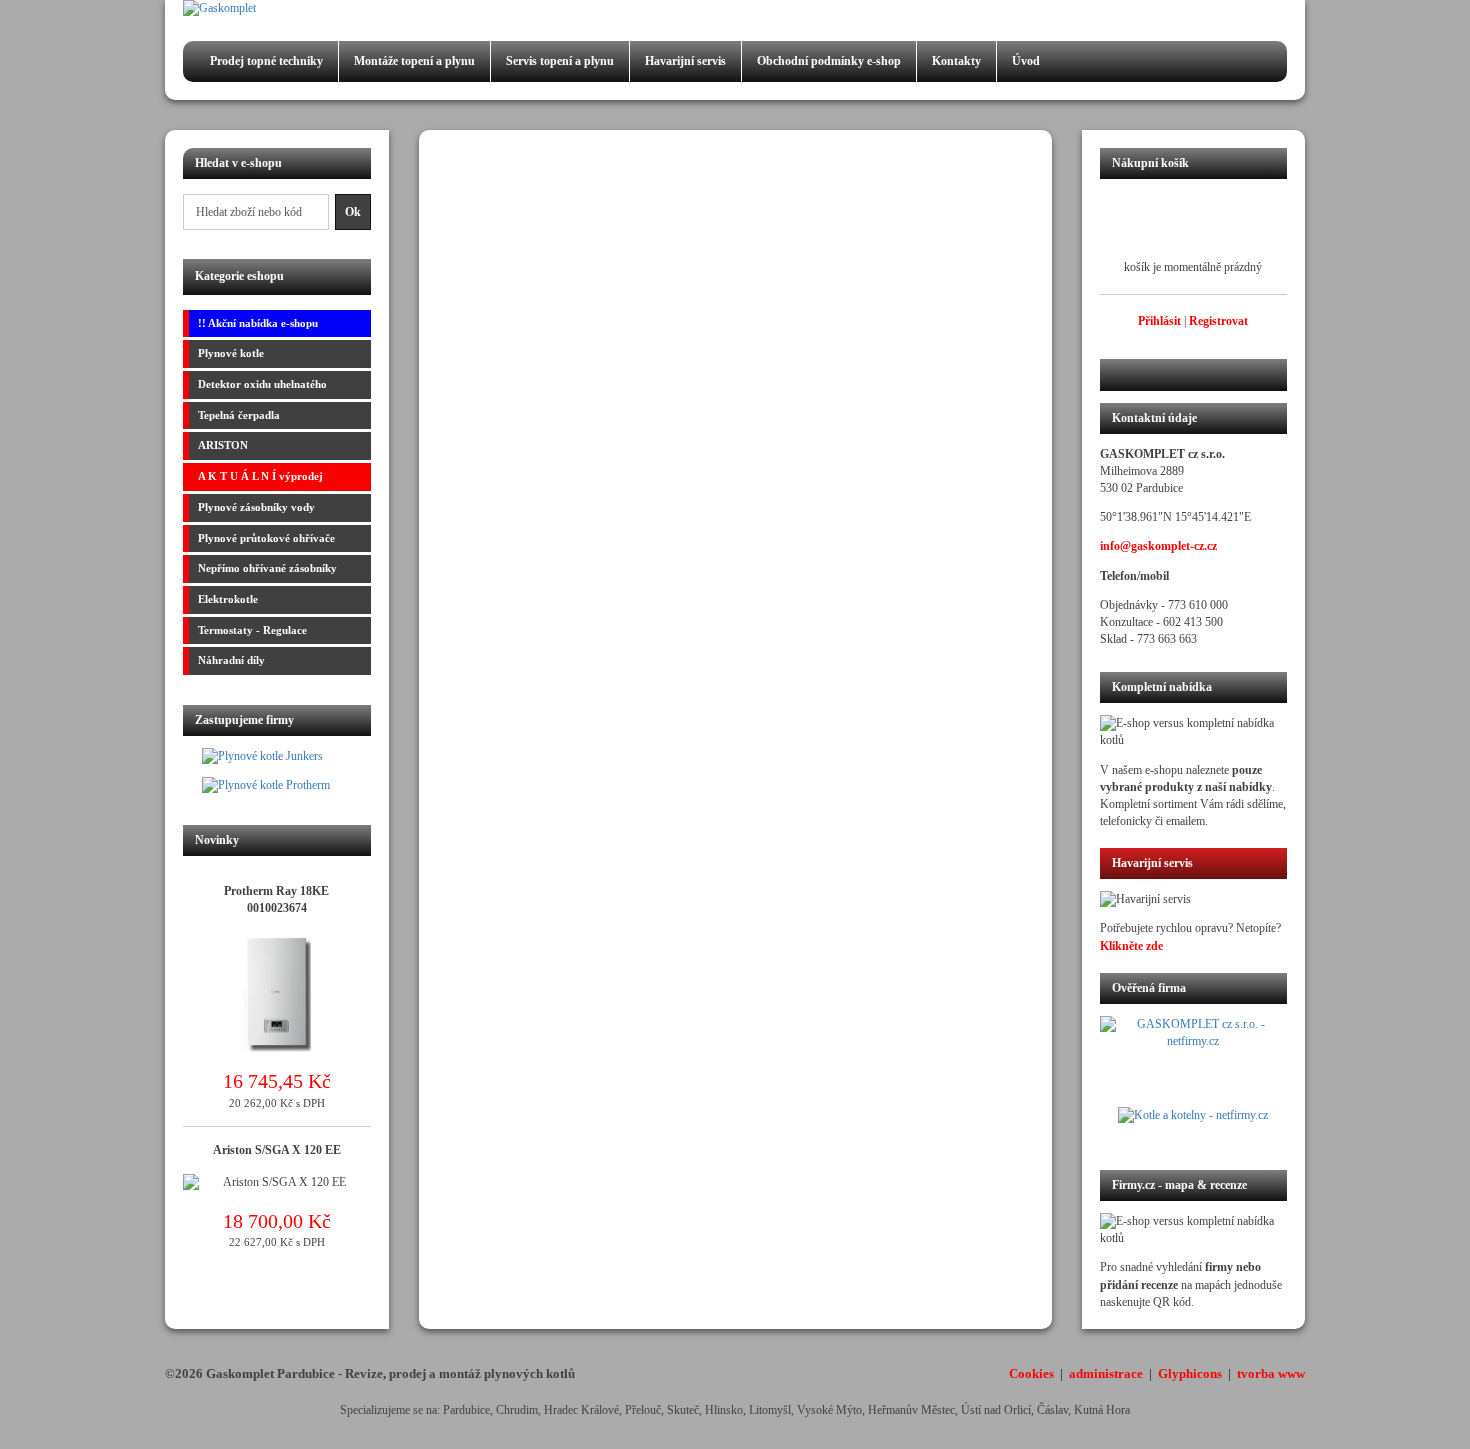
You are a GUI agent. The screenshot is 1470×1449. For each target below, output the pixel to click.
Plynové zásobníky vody (256, 507)
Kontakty (956, 61)
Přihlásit (1159, 321)
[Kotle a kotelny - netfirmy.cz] (1194, 1126)
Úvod (1026, 61)
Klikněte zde (1131, 946)
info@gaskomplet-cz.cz (1158, 546)
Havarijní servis (685, 61)
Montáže (414, 61)
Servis (560, 61)
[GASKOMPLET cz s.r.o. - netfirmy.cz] (1194, 1061)
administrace (1106, 1373)
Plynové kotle (231, 353)
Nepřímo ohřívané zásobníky (267, 568)
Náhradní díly (231, 660)
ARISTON (223, 445)
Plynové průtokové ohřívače (266, 538)
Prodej (266, 61)
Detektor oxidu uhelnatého (262, 384)
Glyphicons (1190, 1373)
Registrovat (1218, 321)
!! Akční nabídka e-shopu (258, 323)
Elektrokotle (228, 599)
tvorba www (1271, 1373)
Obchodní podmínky (829, 61)
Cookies (1031, 1373)
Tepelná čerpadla (239, 415)
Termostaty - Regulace (252, 630)
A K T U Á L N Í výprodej (260, 476)
